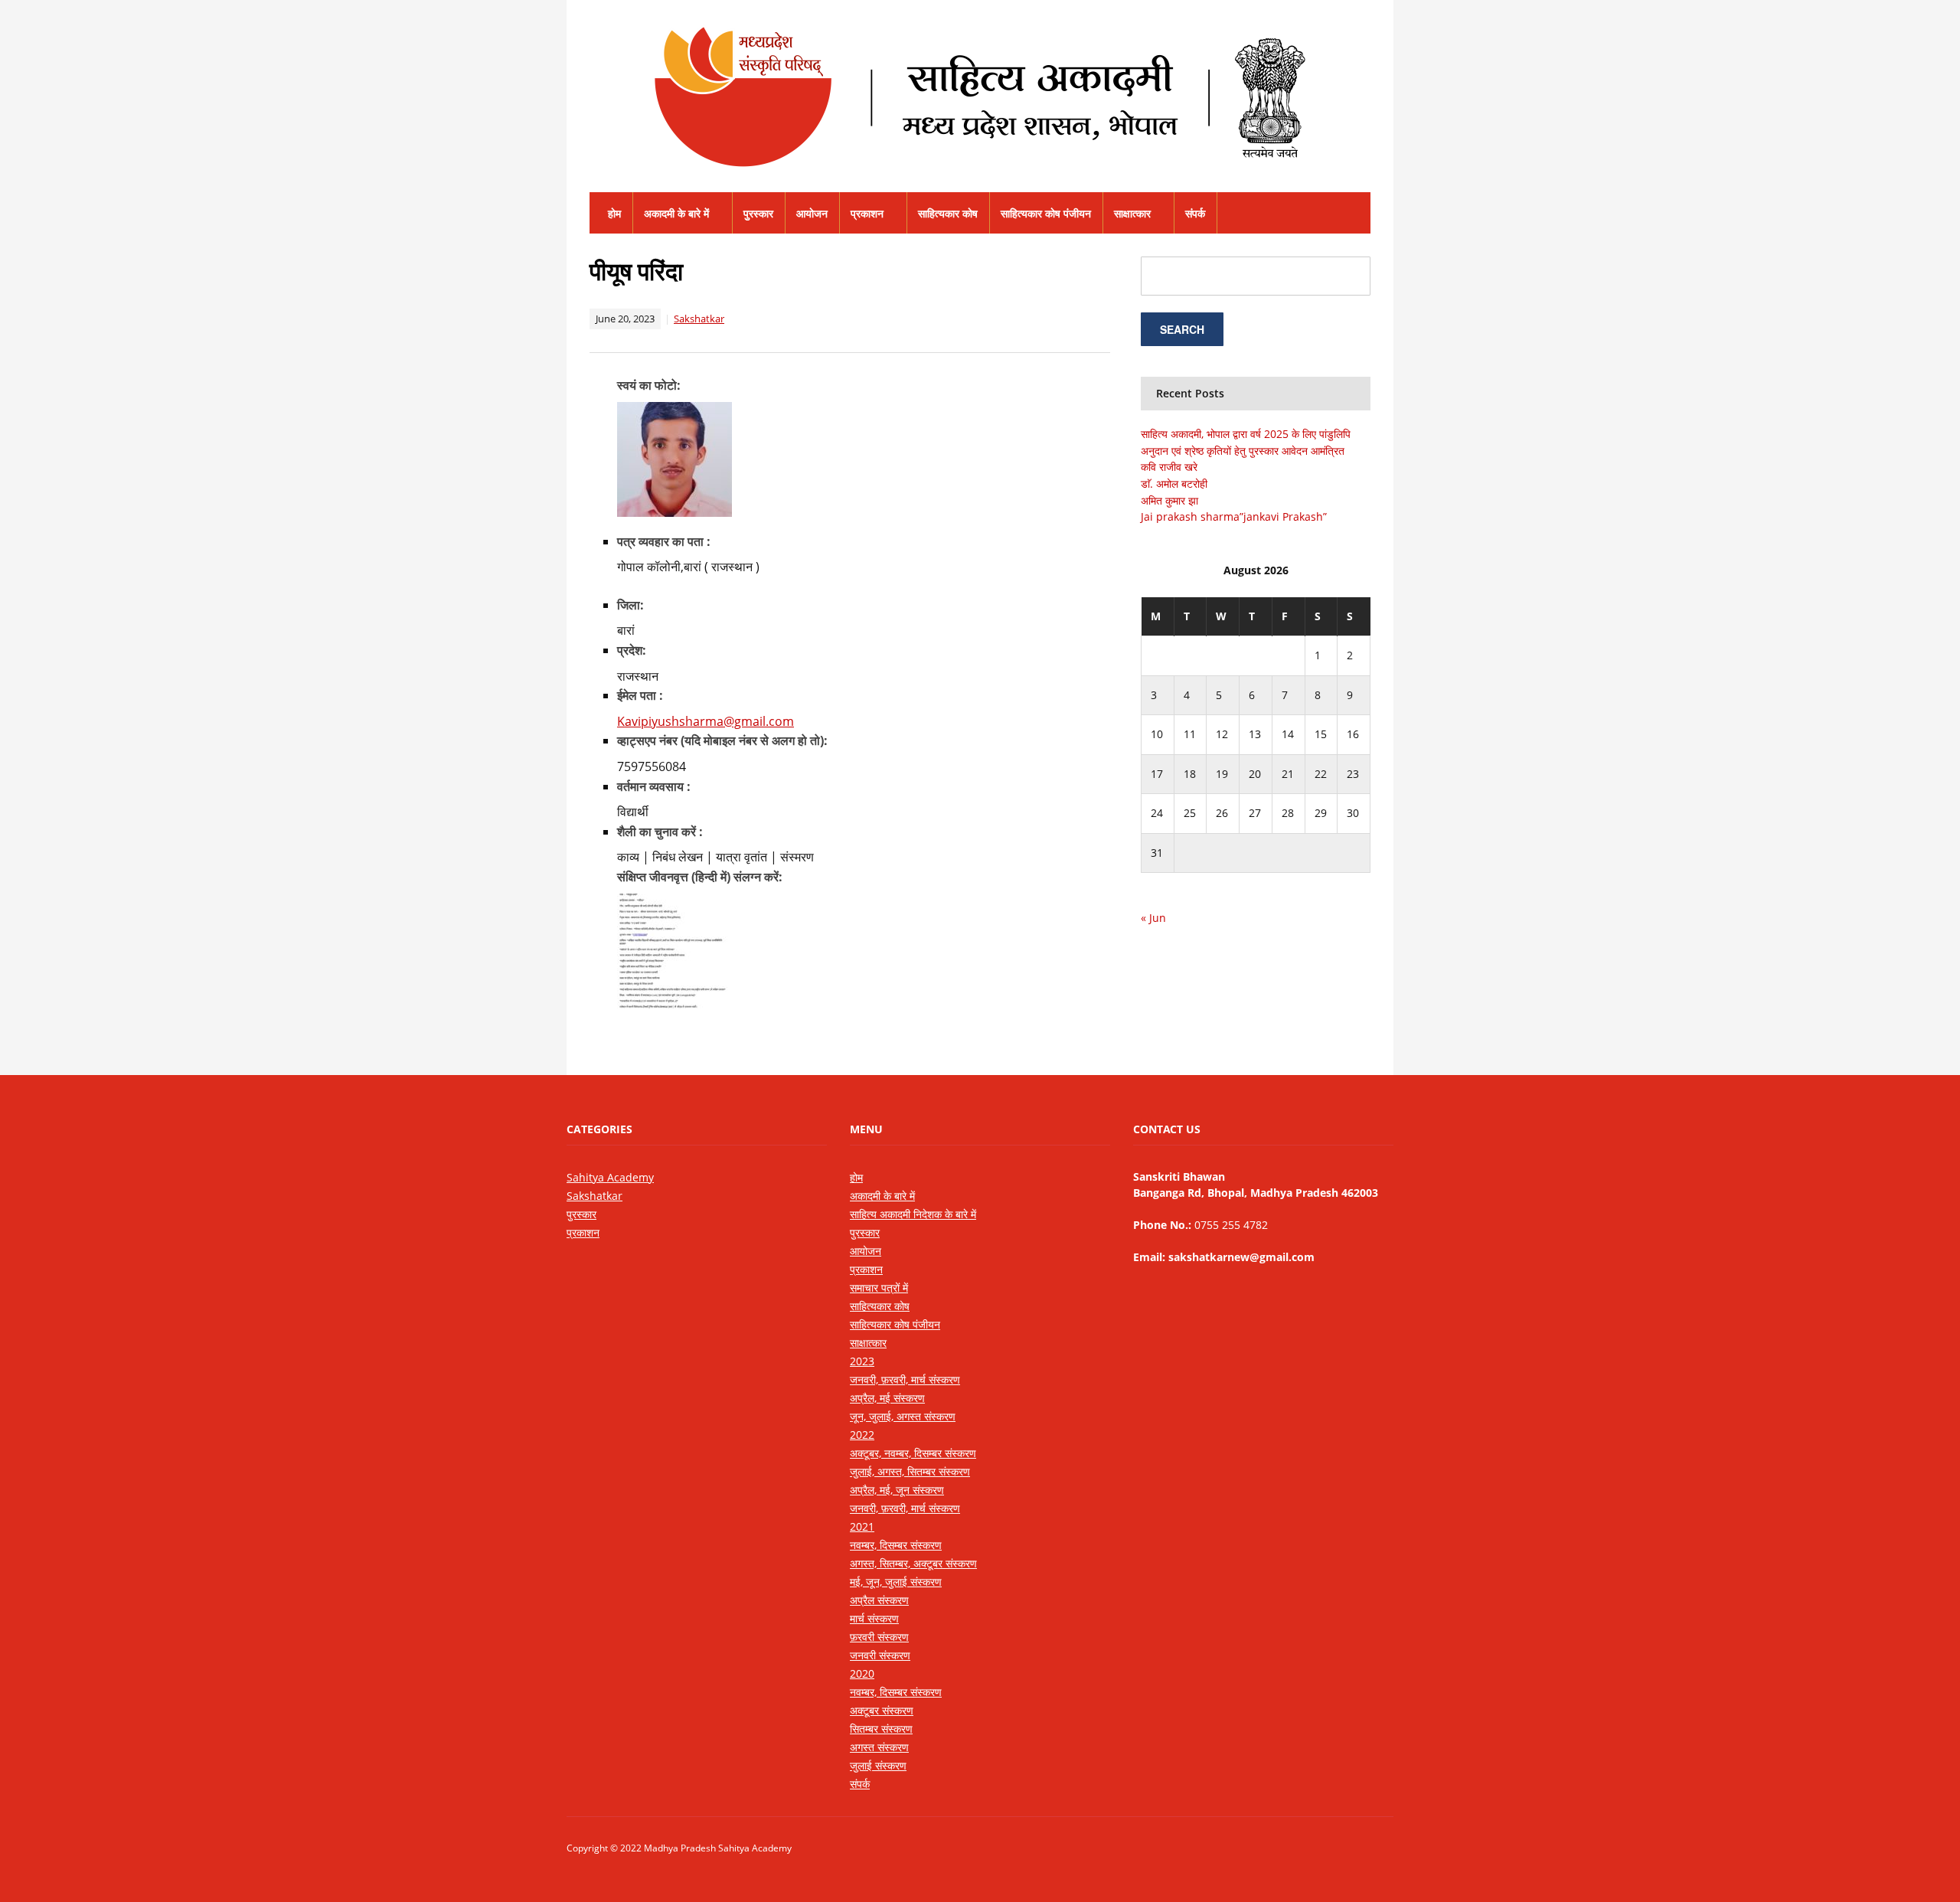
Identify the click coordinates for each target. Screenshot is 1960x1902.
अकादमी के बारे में (676, 213)
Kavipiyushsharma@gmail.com (706, 721)
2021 (862, 1526)
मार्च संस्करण (874, 1618)
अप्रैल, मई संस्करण (887, 1398)
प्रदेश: (632, 650)
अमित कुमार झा (1169, 500)
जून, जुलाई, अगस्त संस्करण (903, 1416)
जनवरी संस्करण (880, 1655)
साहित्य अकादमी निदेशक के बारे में (913, 1214)
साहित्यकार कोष (948, 213)
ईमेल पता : (640, 695)
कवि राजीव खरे (1169, 467)
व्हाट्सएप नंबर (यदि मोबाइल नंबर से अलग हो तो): (722, 740)
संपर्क (1195, 213)
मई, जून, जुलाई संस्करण (896, 1582)
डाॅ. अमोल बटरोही (1174, 484)
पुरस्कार (758, 213)
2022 (862, 1435)
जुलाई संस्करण (878, 1765)
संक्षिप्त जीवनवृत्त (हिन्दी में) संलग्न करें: (700, 877)
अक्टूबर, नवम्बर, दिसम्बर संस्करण (913, 1453)
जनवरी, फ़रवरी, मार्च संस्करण (905, 1379)
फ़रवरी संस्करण (879, 1637)
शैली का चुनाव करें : (660, 832)
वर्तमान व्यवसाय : (654, 786)
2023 (862, 1361)
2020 (862, 1673)
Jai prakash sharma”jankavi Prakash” (1234, 516)
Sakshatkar (699, 319)
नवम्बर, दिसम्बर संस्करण (896, 1545)
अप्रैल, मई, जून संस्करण (897, 1490)
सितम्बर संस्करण (881, 1729)
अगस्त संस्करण (879, 1747)
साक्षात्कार (1132, 213)
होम (614, 213)
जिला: (630, 605)
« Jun (1153, 918)
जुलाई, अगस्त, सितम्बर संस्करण (910, 1471)
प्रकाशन (867, 213)
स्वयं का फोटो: (649, 385)
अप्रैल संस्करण (879, 1600)
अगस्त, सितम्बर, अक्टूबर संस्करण (913, 1563)
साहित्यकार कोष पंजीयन (1046, 213)
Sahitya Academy (610, 1177)
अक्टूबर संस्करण (882, 1710)
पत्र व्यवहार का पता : (664, 541)
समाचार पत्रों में (879, 1288)
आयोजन (812, 213)
